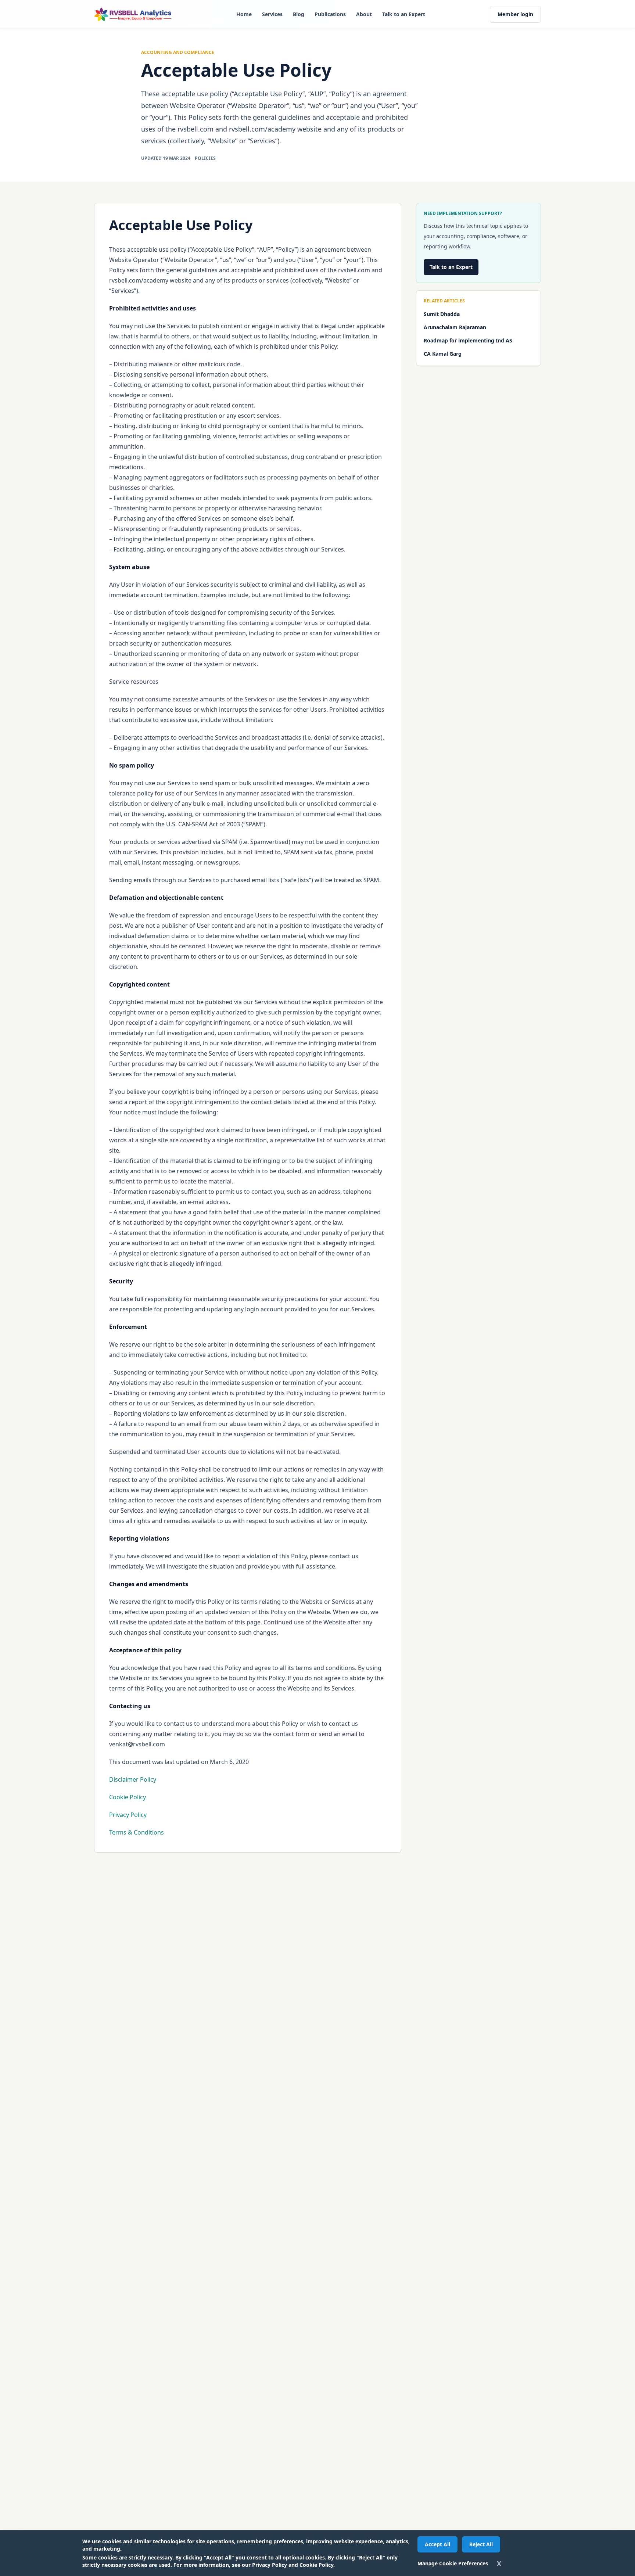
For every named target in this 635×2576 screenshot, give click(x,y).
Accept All (437, 2544)
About (364, 14)
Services (272, 14)
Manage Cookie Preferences (453, 2563)
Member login (515, 14)
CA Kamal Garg (443, 354)
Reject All (481, 2544)
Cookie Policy (128, 1797)
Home (244, 14)
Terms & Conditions (137, 1832)
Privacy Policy (128, 1815)
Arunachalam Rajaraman (455, 327)
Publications (330, 14)
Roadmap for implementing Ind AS (468, 340)
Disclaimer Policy (133, 1779)
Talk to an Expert (404, 14)
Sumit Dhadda (442, 314)
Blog (299, 14)
